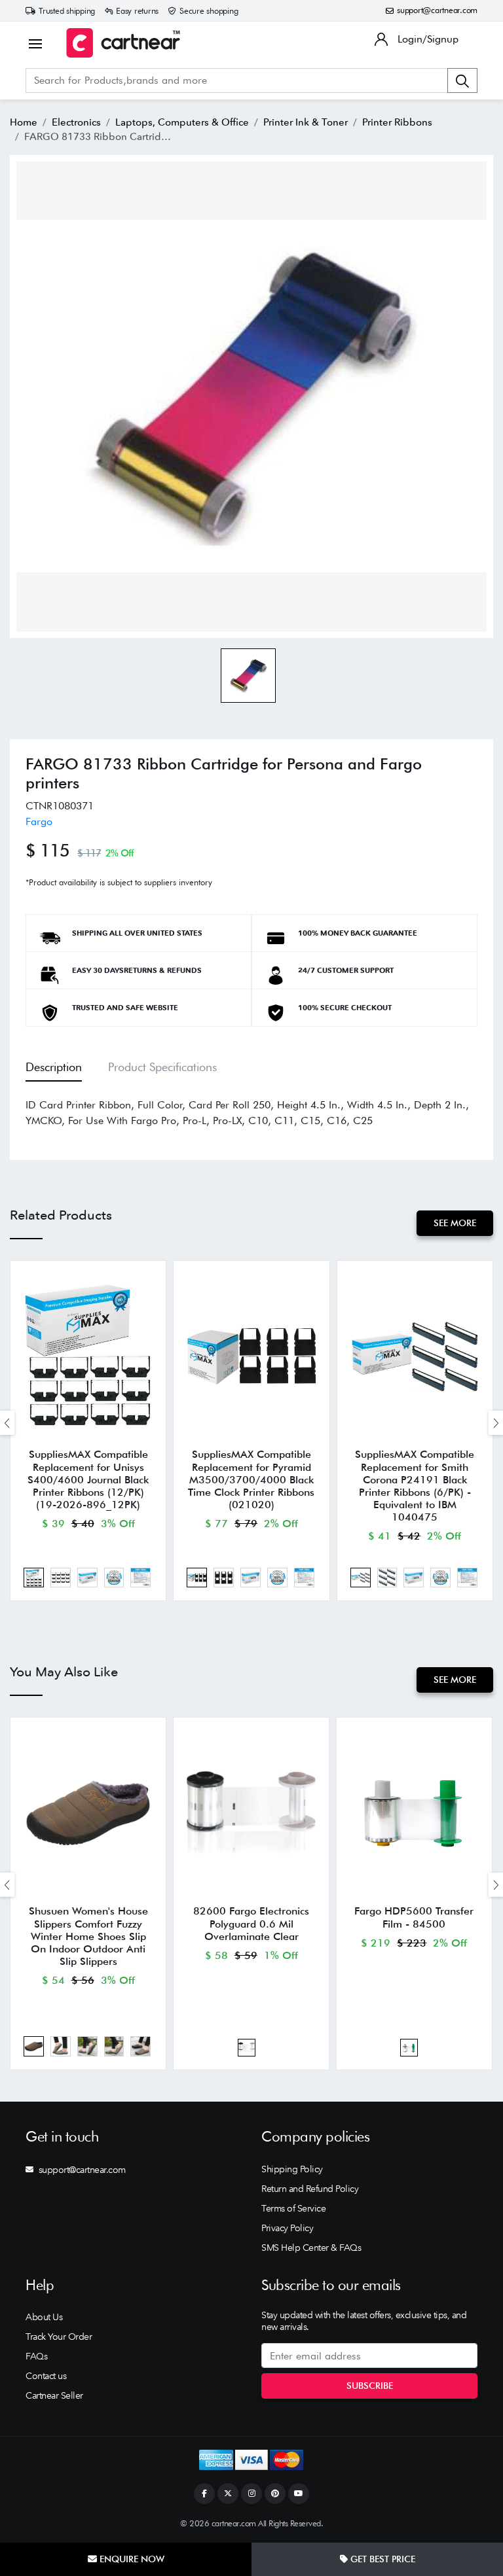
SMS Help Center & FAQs (311, 2248)
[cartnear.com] (123, 43)
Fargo (39, 821)
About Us (44, 2317)
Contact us (46, 2376)
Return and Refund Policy (310, 2189)
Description (54, 1067)
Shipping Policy (292, 2169)
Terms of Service (293, 2208)
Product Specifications (162, 1067)
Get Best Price (382, 2559)
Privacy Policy (287, 2228)
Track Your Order (59, 2337)
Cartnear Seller (54, 2395)
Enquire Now (131, 2559)
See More (455, 1223)
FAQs (36, 2356)
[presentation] (7, 1423)
